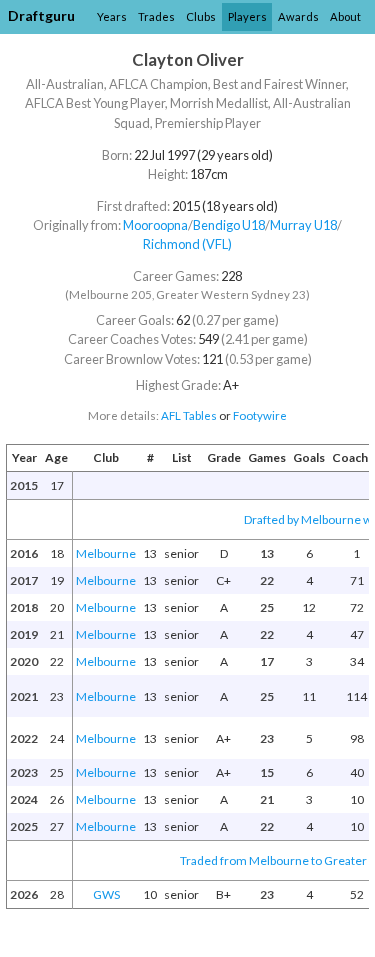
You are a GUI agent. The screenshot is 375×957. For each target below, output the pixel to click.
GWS (106, 894)
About (345, 16)
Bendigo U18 (229, 225)
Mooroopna (155, 225)
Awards (298, 16)
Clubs (201, 16)
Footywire (260, 415)
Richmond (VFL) (187, 244)
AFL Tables (189, 415)
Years (112, 16)
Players (247, 16)
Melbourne (106, 553)
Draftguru (41, 15)
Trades (156, 16)
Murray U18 (303, 225)
